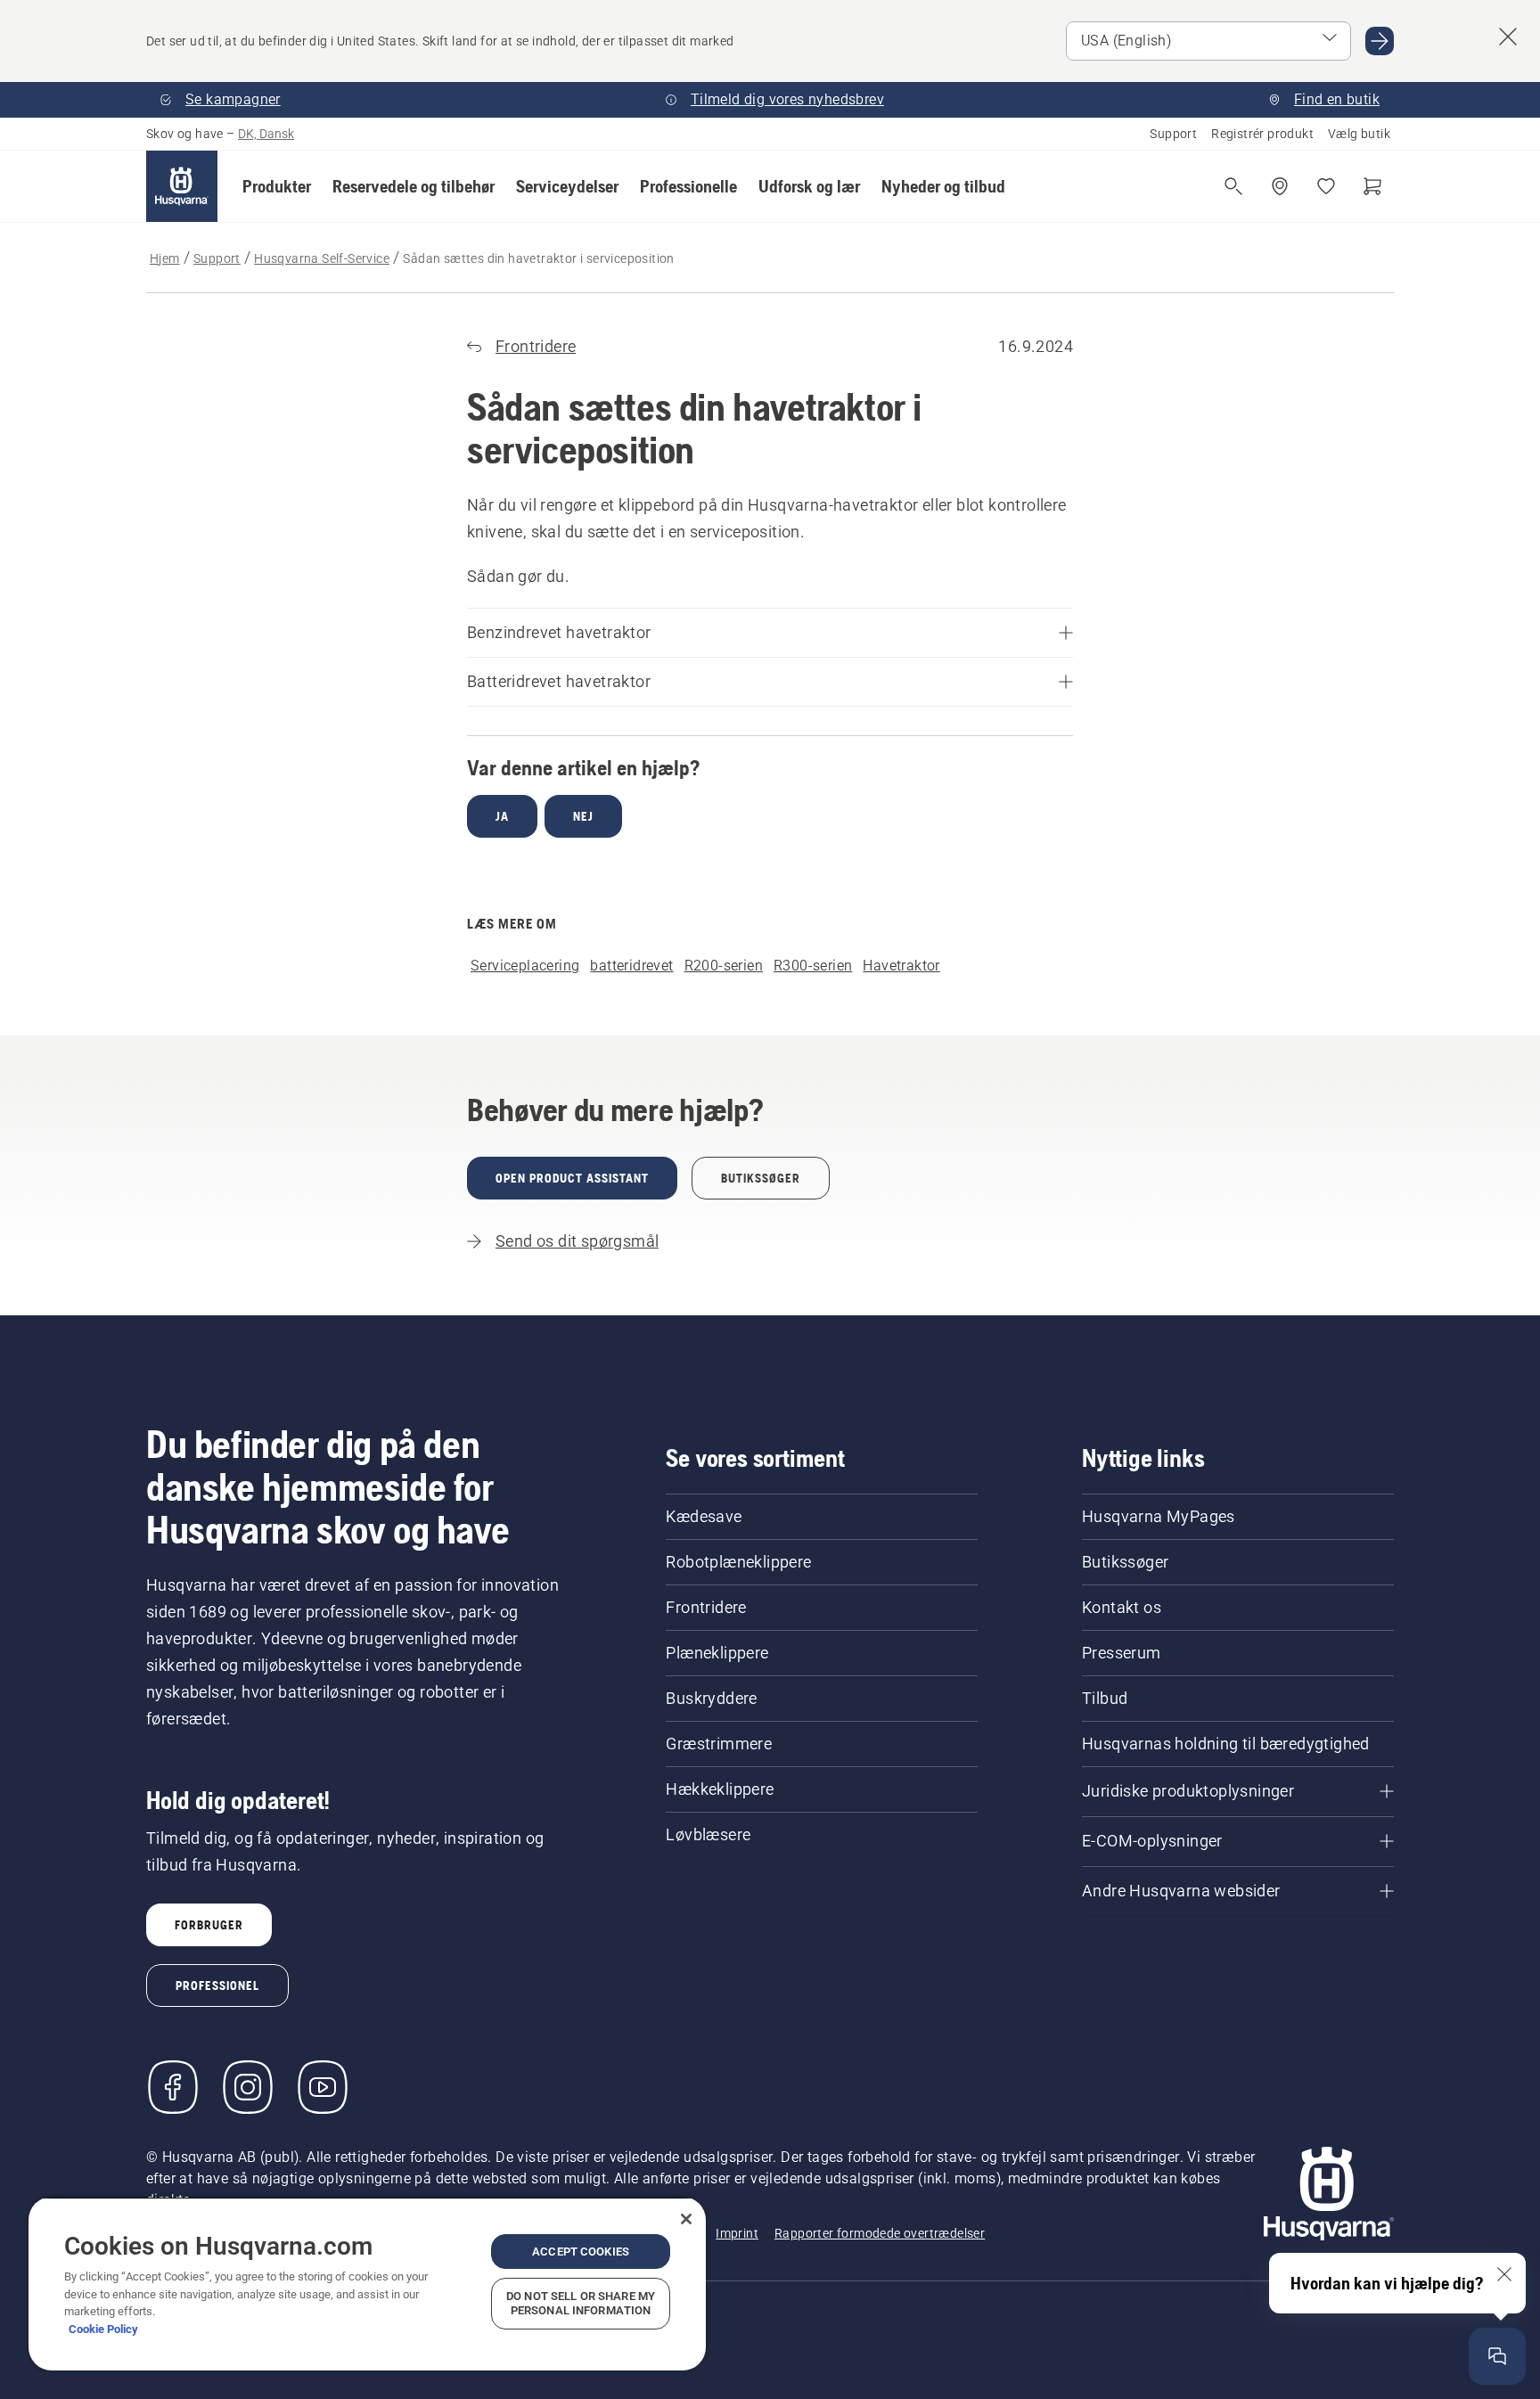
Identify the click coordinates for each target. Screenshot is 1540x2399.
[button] (277, 186)
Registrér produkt (1262, 134)
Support (1173, 134)
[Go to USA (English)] (1380, 41)
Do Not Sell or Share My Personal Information (581, 2303)
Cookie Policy (103, 2329)
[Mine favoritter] (1326, 186)
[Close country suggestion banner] (1508, 37)
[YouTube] (323, 2087)
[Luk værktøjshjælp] (1504, 2274)
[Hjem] (182, 186)
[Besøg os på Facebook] (173, 2087)
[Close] (686, 2219)
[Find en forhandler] (1280, 186)
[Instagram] (248, 2087)
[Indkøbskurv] (1372, 186)
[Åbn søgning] (1233, 186)
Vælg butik (1359, 134)
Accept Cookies (581, 2252)
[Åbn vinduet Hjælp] (1497, 2356)
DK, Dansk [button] (266, 134)
